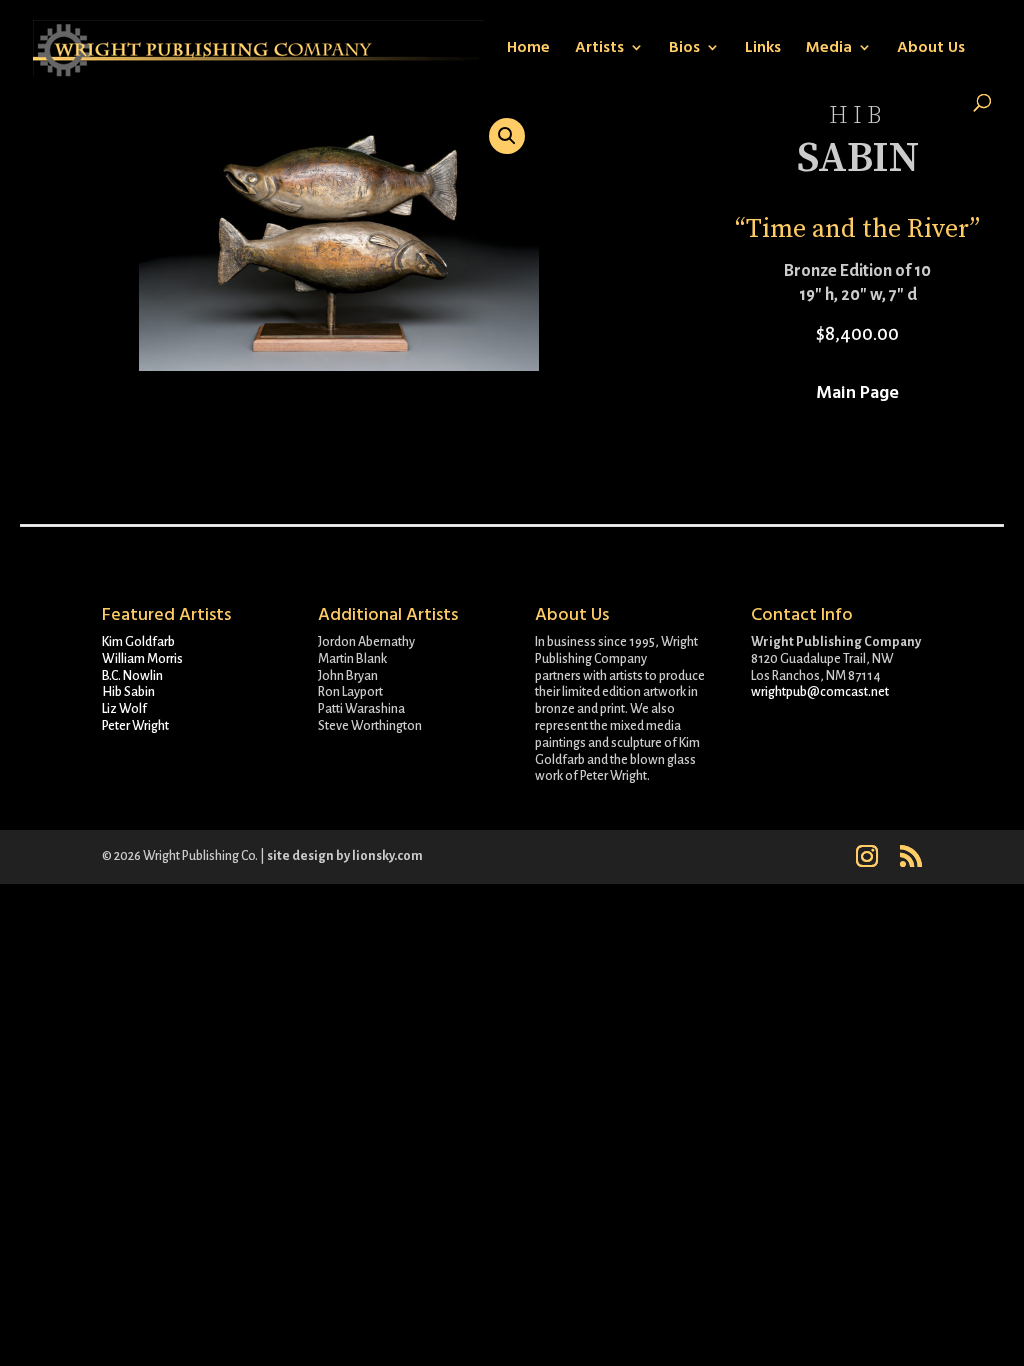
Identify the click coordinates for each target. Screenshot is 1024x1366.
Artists (599, 49)
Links (763, 49)
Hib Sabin (128, 692)
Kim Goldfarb (138, 642)
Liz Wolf (124, 709)
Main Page (857, 392)
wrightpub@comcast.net (820, 692)
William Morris (142, 659)
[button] (507, 136)
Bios (684, 49)
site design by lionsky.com (345, 856)
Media (829, 49)
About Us (931, 49)
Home (528, 49)
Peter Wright (135, 726)
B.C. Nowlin (132, 676)
